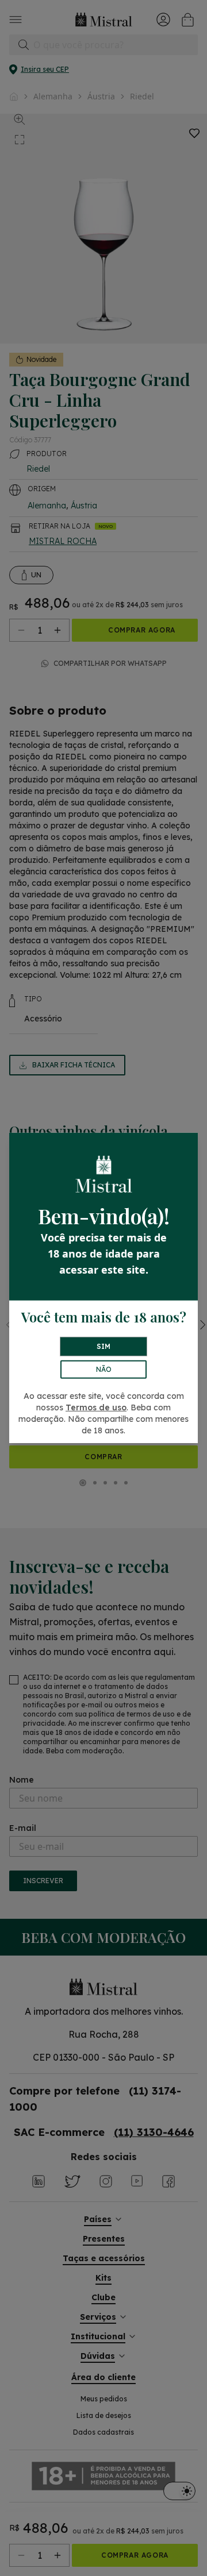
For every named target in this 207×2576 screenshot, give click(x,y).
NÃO (104, 1369)
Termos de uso (96, 1407)
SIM (103, 1346)
